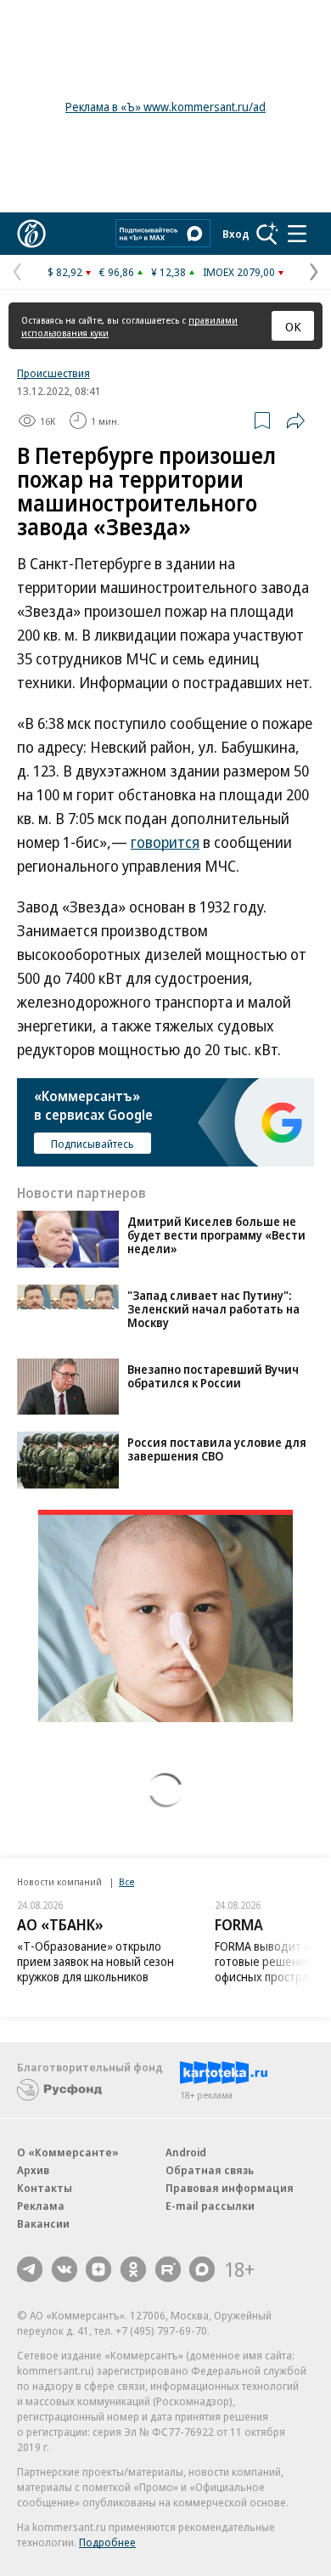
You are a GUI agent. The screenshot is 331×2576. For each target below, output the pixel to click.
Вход (236, 234)
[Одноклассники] (133, 2269)
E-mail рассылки (210, 2206)
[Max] (202, 2269)
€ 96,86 (117, 272)
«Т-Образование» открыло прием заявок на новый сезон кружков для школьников (95, 1961)
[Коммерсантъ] (31, 234)
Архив (33, 2170)
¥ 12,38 (168, 272)
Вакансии (43, 2223)
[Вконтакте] (65, 2269)
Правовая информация (230, 2188)
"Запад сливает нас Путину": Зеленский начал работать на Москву (213, 1309)
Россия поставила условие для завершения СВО (217, 1449)
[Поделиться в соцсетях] (295, 421)
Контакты (45, 2188)
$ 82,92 (65, 272)
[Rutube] (168, 2269)
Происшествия (53, 373)
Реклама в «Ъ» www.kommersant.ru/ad (165, 107)
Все (126, 1881)
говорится (165, 842)
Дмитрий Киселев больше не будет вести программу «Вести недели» (216, 1235)
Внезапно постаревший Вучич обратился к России (213, 1376)
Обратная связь (210, 2170)
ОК (293, 326)
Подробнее (107, 2542)
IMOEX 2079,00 (239, 272)
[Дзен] (98, 2269)
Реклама (41, 2206)
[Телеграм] (30, 2269)
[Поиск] (267, 234)
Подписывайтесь (93, 1144)
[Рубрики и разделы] (297, 234)
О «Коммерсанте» (68, 2152)
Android (186, 2152)
